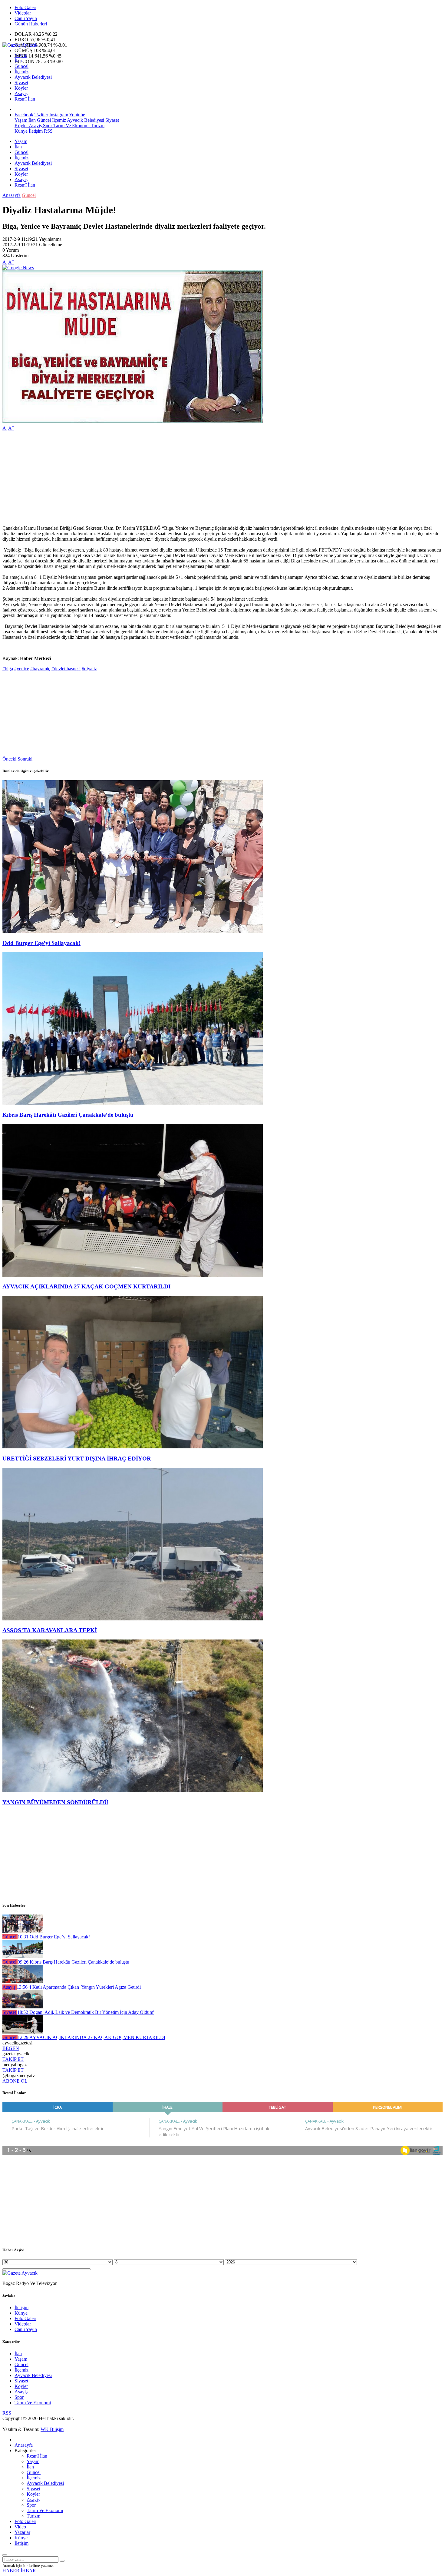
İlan (18, 61)
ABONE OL (15, 2081)
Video (20, 2527)
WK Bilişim (52, 2429)
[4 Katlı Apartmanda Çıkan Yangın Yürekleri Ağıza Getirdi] (23, 1982)
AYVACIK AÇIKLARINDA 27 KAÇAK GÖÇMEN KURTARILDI (86, 1286)
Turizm (97, 126)
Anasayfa (12, 195)
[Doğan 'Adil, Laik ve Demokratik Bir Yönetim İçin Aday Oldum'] (23, 2007)
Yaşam (21, 55)
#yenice (22, 669)
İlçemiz (21, 72)
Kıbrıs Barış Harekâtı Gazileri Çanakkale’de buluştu (68, 1115)
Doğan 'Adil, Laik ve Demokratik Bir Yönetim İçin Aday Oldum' (86, 2012)
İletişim (36, 131)
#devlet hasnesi (66, 669)
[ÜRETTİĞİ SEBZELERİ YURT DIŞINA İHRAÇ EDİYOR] (133, 1447)
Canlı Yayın (26, 18)
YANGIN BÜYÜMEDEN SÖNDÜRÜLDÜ (55, 1802)
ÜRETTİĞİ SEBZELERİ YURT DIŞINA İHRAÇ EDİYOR (77, 1459)
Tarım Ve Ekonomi (71, 126)
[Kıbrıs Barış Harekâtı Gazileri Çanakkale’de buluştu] (133, 1103)
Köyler (21, 88)
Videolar (23, 13)
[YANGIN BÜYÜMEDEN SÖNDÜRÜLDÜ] (133, 1790)
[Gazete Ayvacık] (20, 45)
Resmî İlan (25, 99)
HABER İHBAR (19, 2571)
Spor (47, 126)
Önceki (9, 759)
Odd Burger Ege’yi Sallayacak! (41, 943)
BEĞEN (11, 2048)
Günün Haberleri (31, 24)
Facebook (24, 115)
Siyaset (21, 83)
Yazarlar (22, 2532)
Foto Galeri (25, 7)
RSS (48, 131)
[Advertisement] (184, 478)
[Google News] (18, 268)
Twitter (41, 115)
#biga (8, 669)
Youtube (77, 115)
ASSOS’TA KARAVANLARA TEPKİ (50, 1630)
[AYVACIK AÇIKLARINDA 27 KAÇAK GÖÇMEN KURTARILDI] (133, 1275)
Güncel (21, 66)
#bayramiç (40, 669)
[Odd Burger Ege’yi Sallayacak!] (133, 931)
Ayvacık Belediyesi (33, 77)
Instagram (59, 115)
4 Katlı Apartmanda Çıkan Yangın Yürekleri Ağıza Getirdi (79, 1987)
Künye (21, 131)
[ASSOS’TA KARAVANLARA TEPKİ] (133, 1619)
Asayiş (21, 93)
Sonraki (25, 759)
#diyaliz (89, 669)
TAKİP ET (13, 2059)
